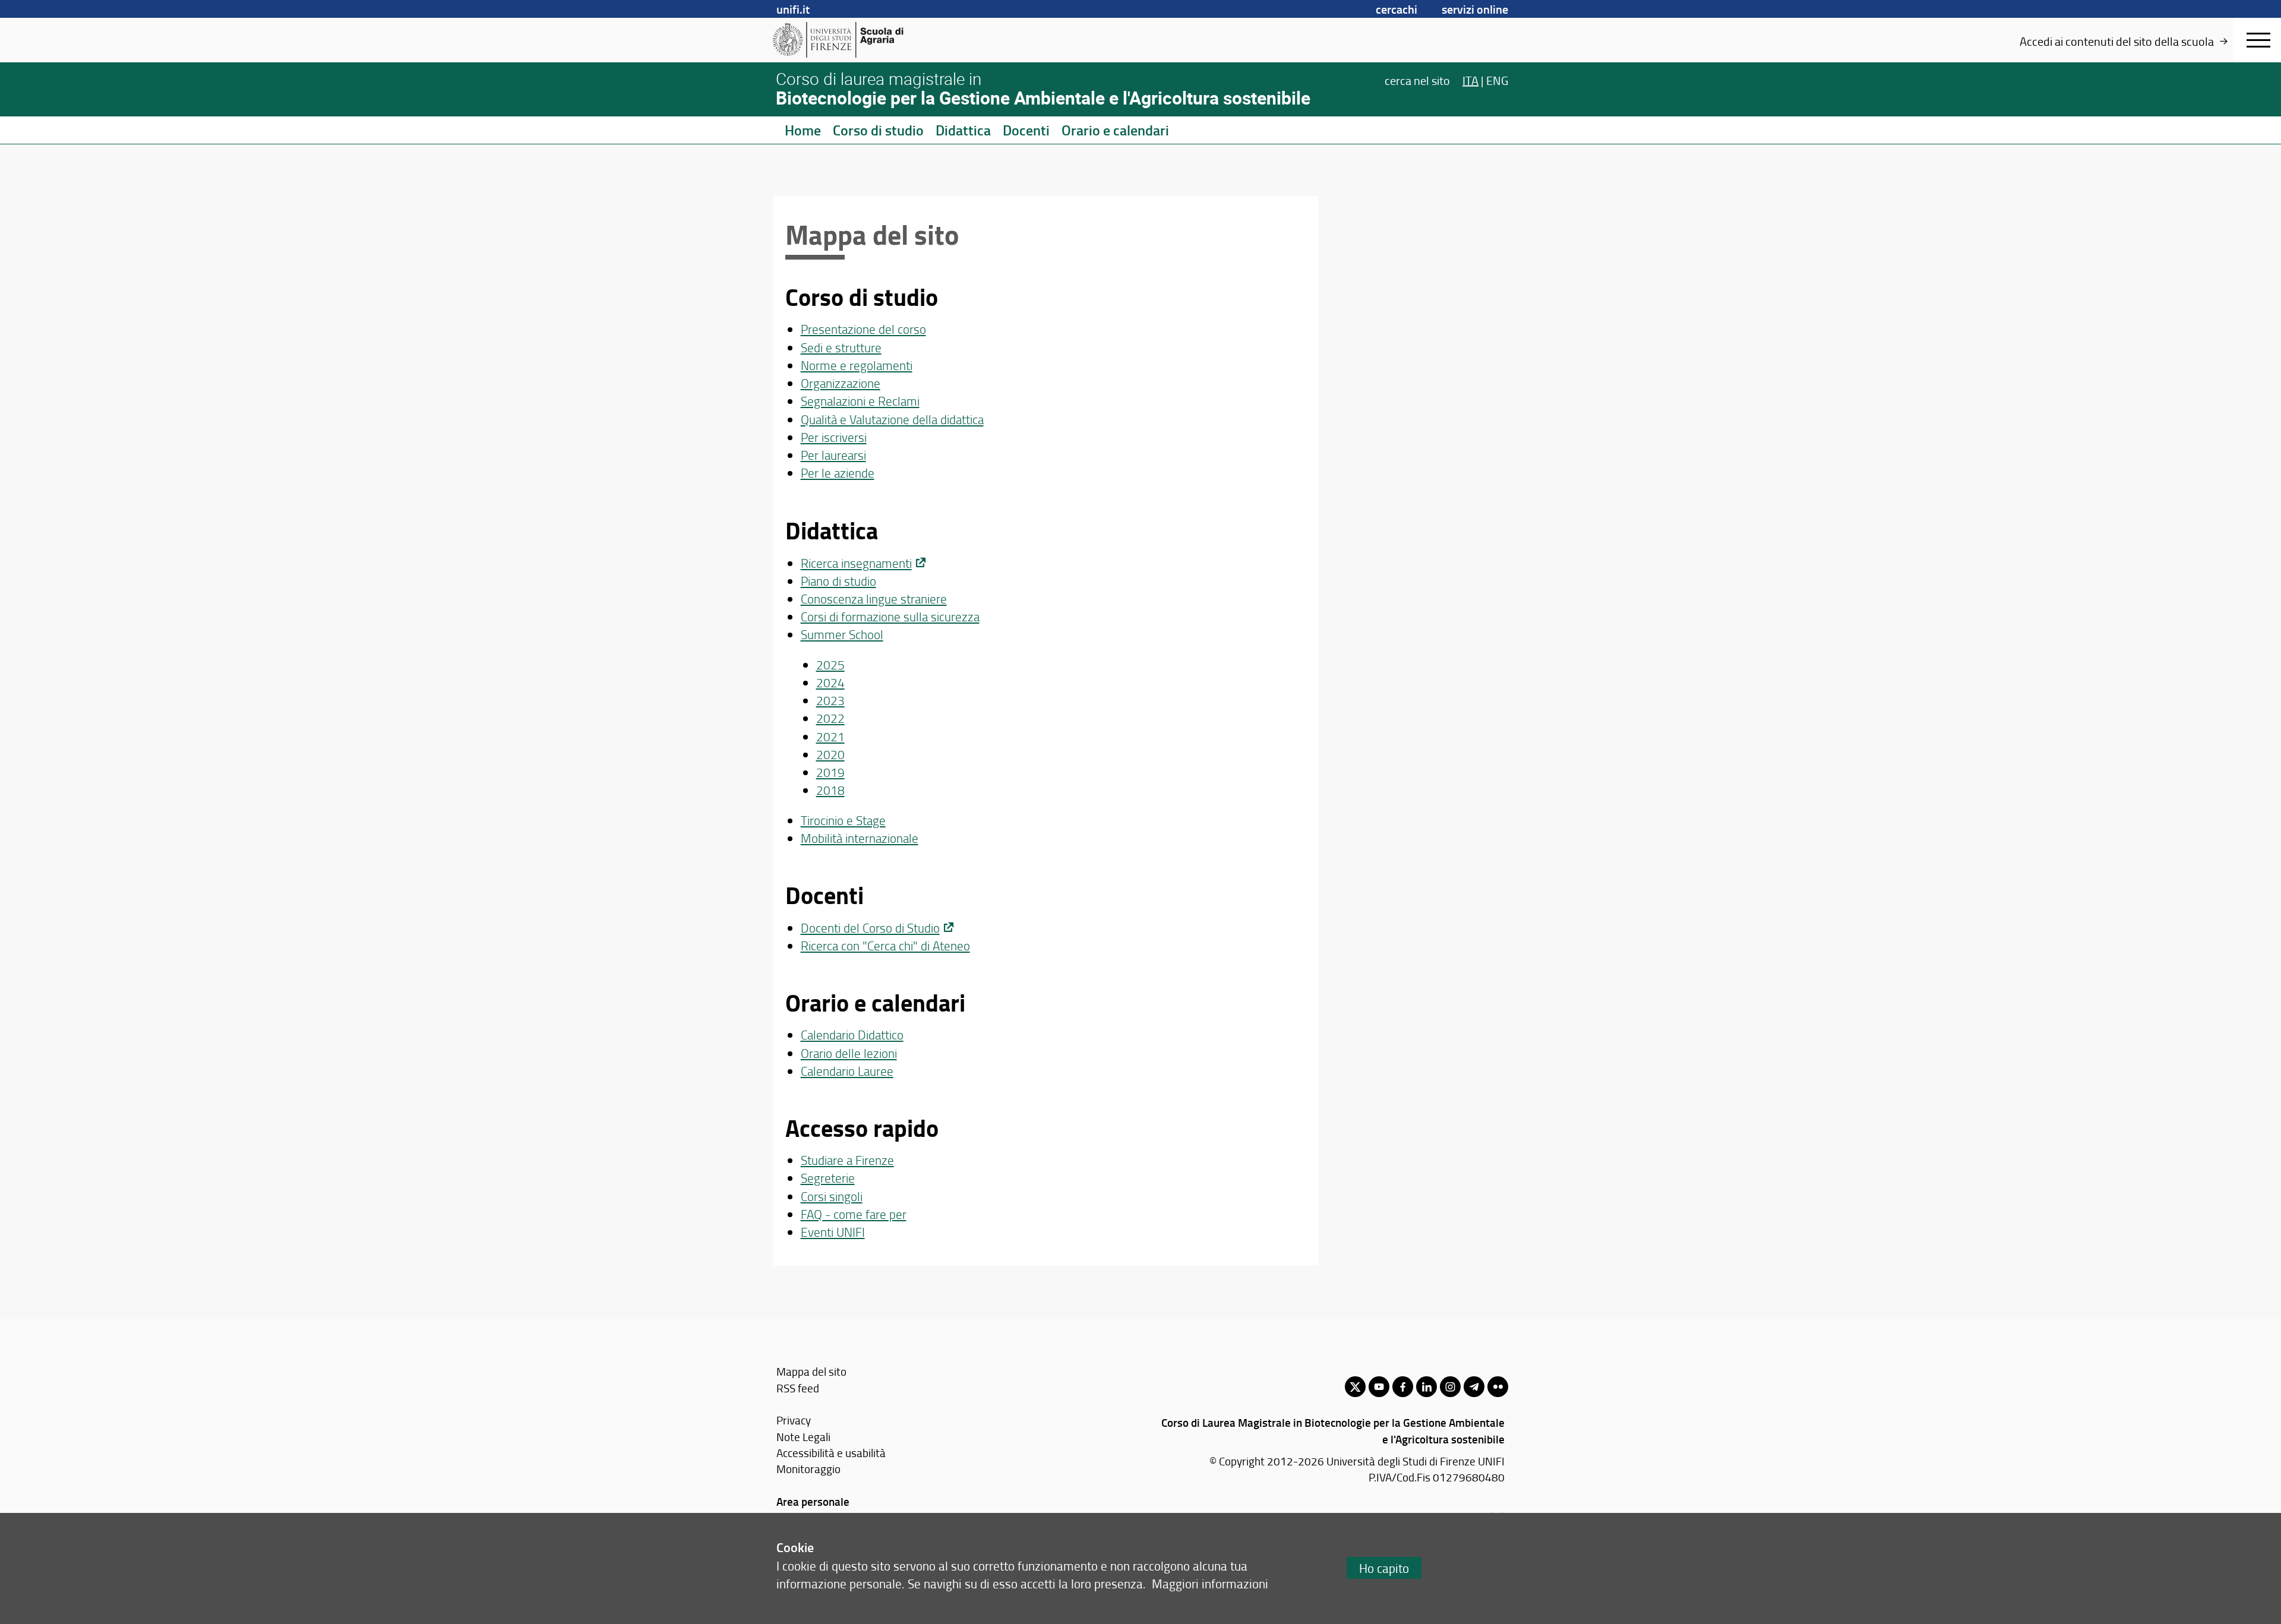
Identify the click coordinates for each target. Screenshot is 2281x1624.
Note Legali (803, 1437)
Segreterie (828, 1178)
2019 (830, 772)
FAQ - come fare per (854, 1214)
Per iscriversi (834, 437)
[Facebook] (1403, 1387)
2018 (830, 790)
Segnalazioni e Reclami (860, 401)
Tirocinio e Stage (843, 820)
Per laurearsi (833, 455)
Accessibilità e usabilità (831, 1453)
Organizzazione (841, 383)
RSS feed (798, 1388)
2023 (830, 700)
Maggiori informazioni (1210, 1583)
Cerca (1417, 80)
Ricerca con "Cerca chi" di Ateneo (885, 945)
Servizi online (1475, 9)
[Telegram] (1474, 1387)
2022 (830, 718)
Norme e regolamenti (857, 365)
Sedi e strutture (841, 347)
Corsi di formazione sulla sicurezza (890, 616)
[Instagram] (1450, 1387)
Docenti (1026, 130)
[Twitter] (1355, 1387)
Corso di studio (878, 130)
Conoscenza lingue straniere (874, 598)
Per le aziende (838, 473)
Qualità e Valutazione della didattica (892, 419)
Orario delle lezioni (849, 1053)
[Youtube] (1379, 1387)
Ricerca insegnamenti (856, 563)
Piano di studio (838, 581)
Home (803, 130)
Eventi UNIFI (833, 1232)
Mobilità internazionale (860, 838)
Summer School (842, 634)
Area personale (813, 1501)
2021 (830, 736)
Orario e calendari (1115, 130)
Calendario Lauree (847, 1071)
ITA (1470, 80)
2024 (830, 682)
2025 (830, 664)
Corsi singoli (832, 1196)
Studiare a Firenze (847, 1160)
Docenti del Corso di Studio (870, 928)
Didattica (963, 130)
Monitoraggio (808, 1469)
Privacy (794, 1420)
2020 (830, 754)
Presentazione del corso (863, 329)
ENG (1497, 80)
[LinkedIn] (1427, 1387)
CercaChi (1397, 9)
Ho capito (1384, 1568)
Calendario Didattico (852, 1034)
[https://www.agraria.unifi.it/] (865, 40)
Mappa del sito (811, 1371)
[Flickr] (1498, 1387)
